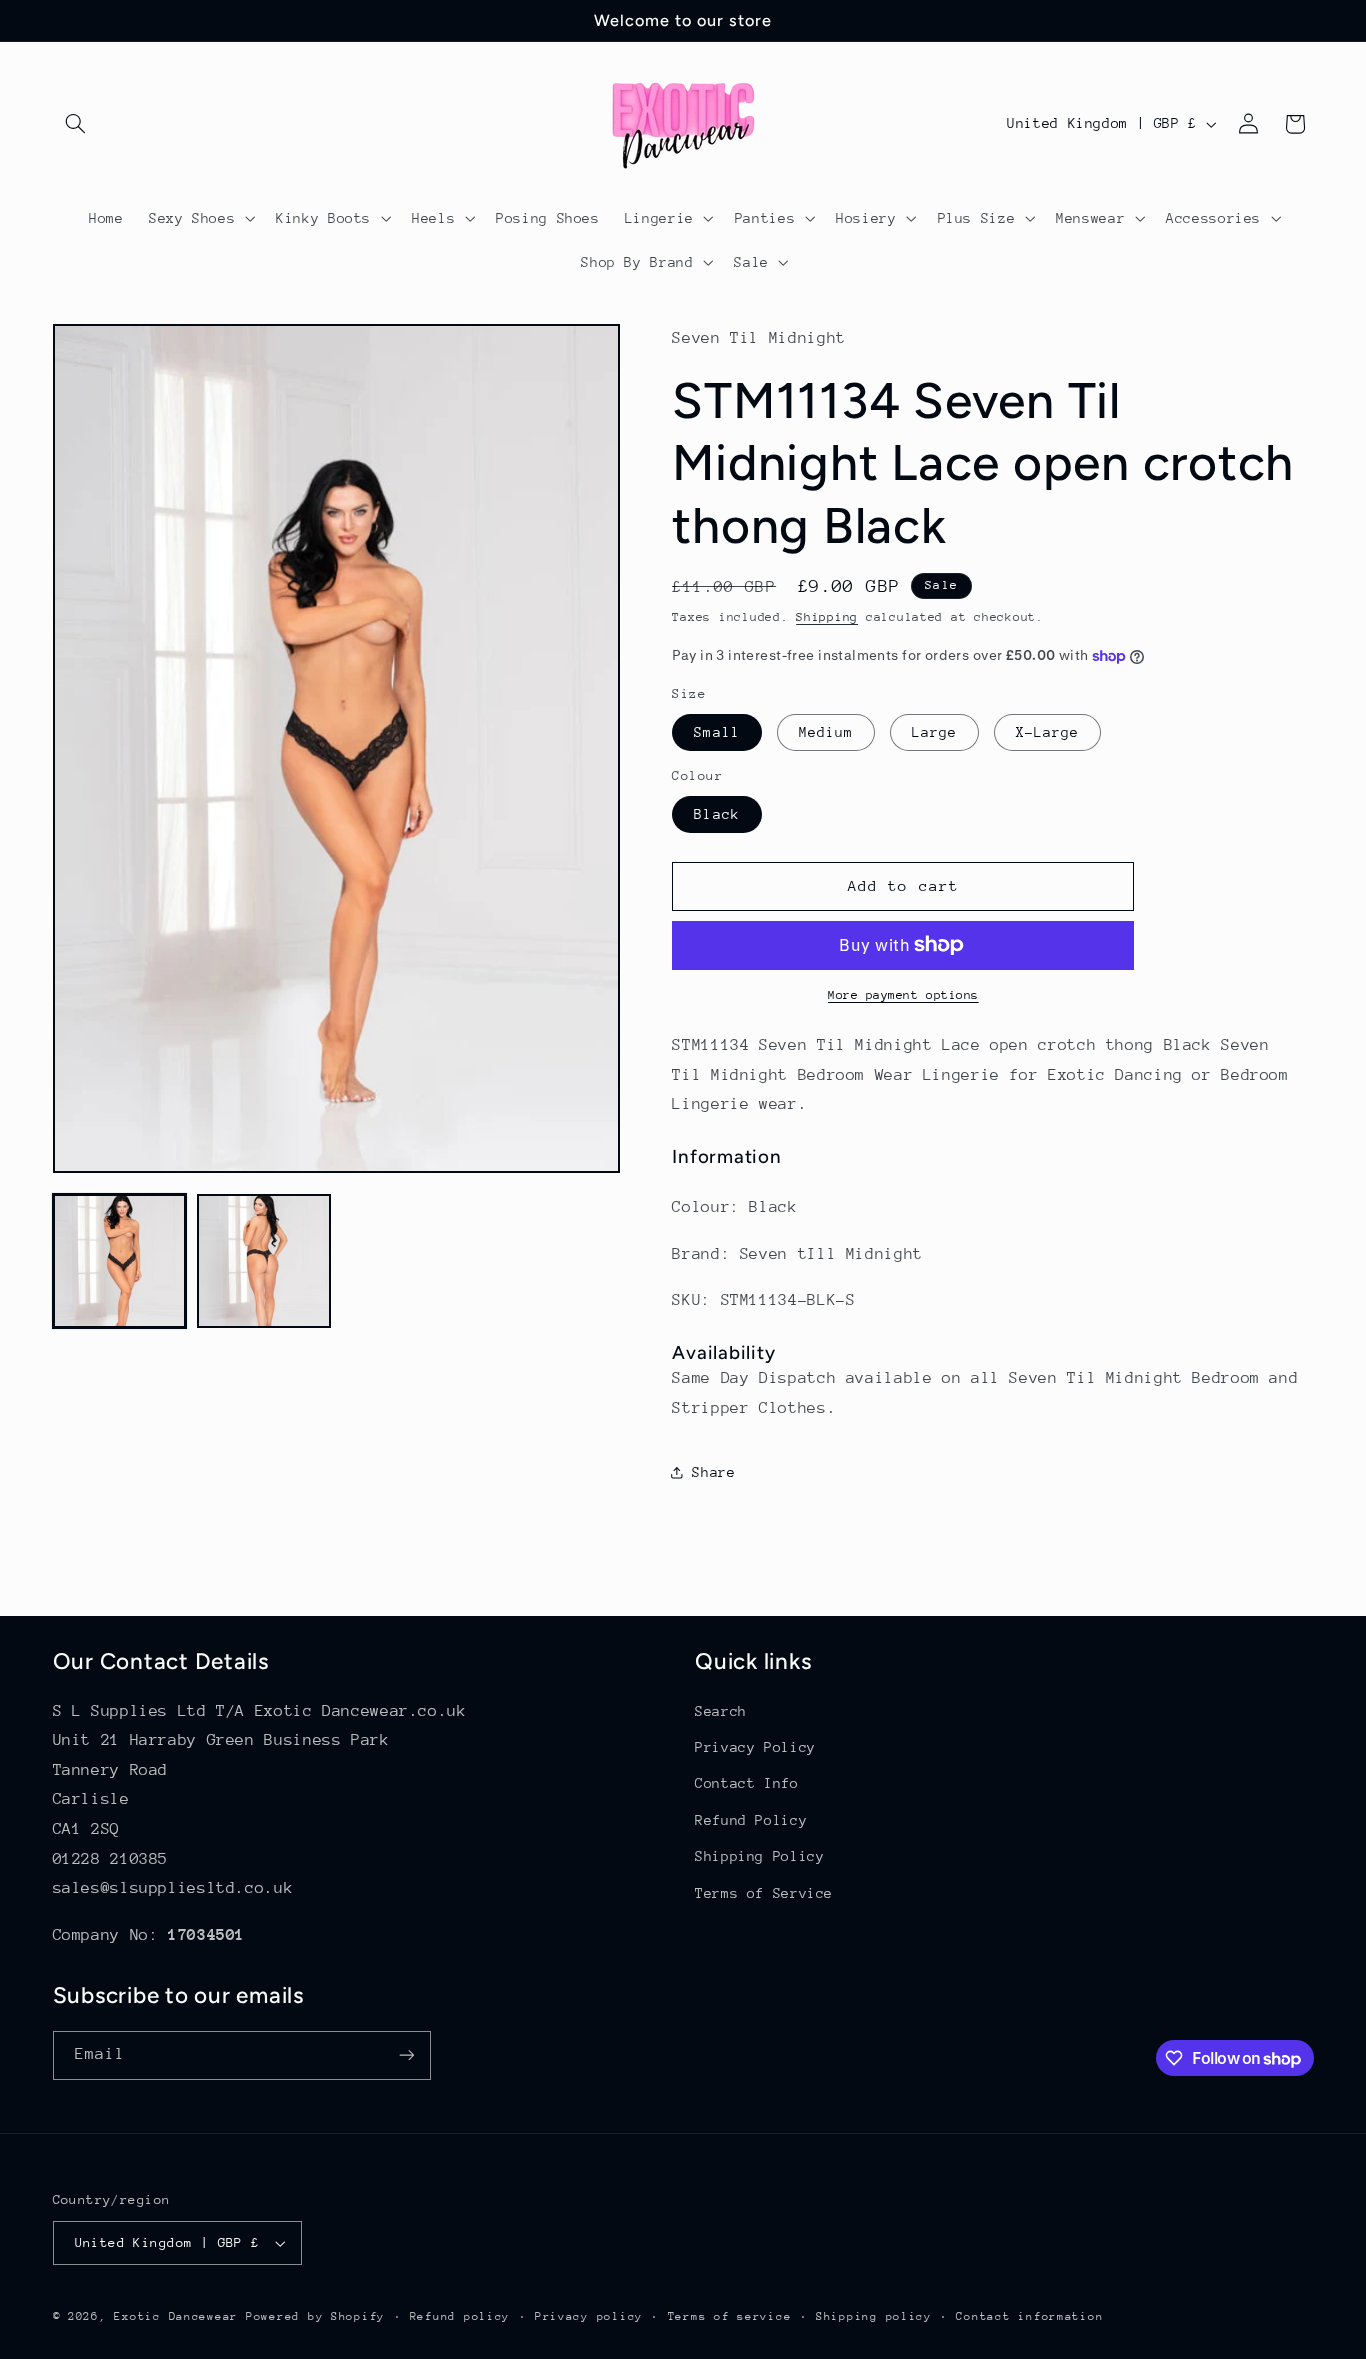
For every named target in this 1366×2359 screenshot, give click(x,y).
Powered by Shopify (315, 2316)
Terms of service (730, 2316)
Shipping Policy (759, 1856)
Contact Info (747, 1784)
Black (716, 814)
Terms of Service (764, 1893)
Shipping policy (874, 2316)
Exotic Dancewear (176, 2316)
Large (934, 732)
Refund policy (460, 2316)
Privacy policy (589, 2316)
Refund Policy (751, 1820)
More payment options (903, 995)
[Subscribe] (406, 2055)
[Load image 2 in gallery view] (264, 1261)
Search (721, 1711)
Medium (826, 732)
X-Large (1047, 732)
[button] (76, 124)
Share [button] (713, 1472)
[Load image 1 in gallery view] (120, 1261)
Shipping (827, 617)
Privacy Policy (755, 1747)
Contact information (1029, 2316)
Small (716, 732)
